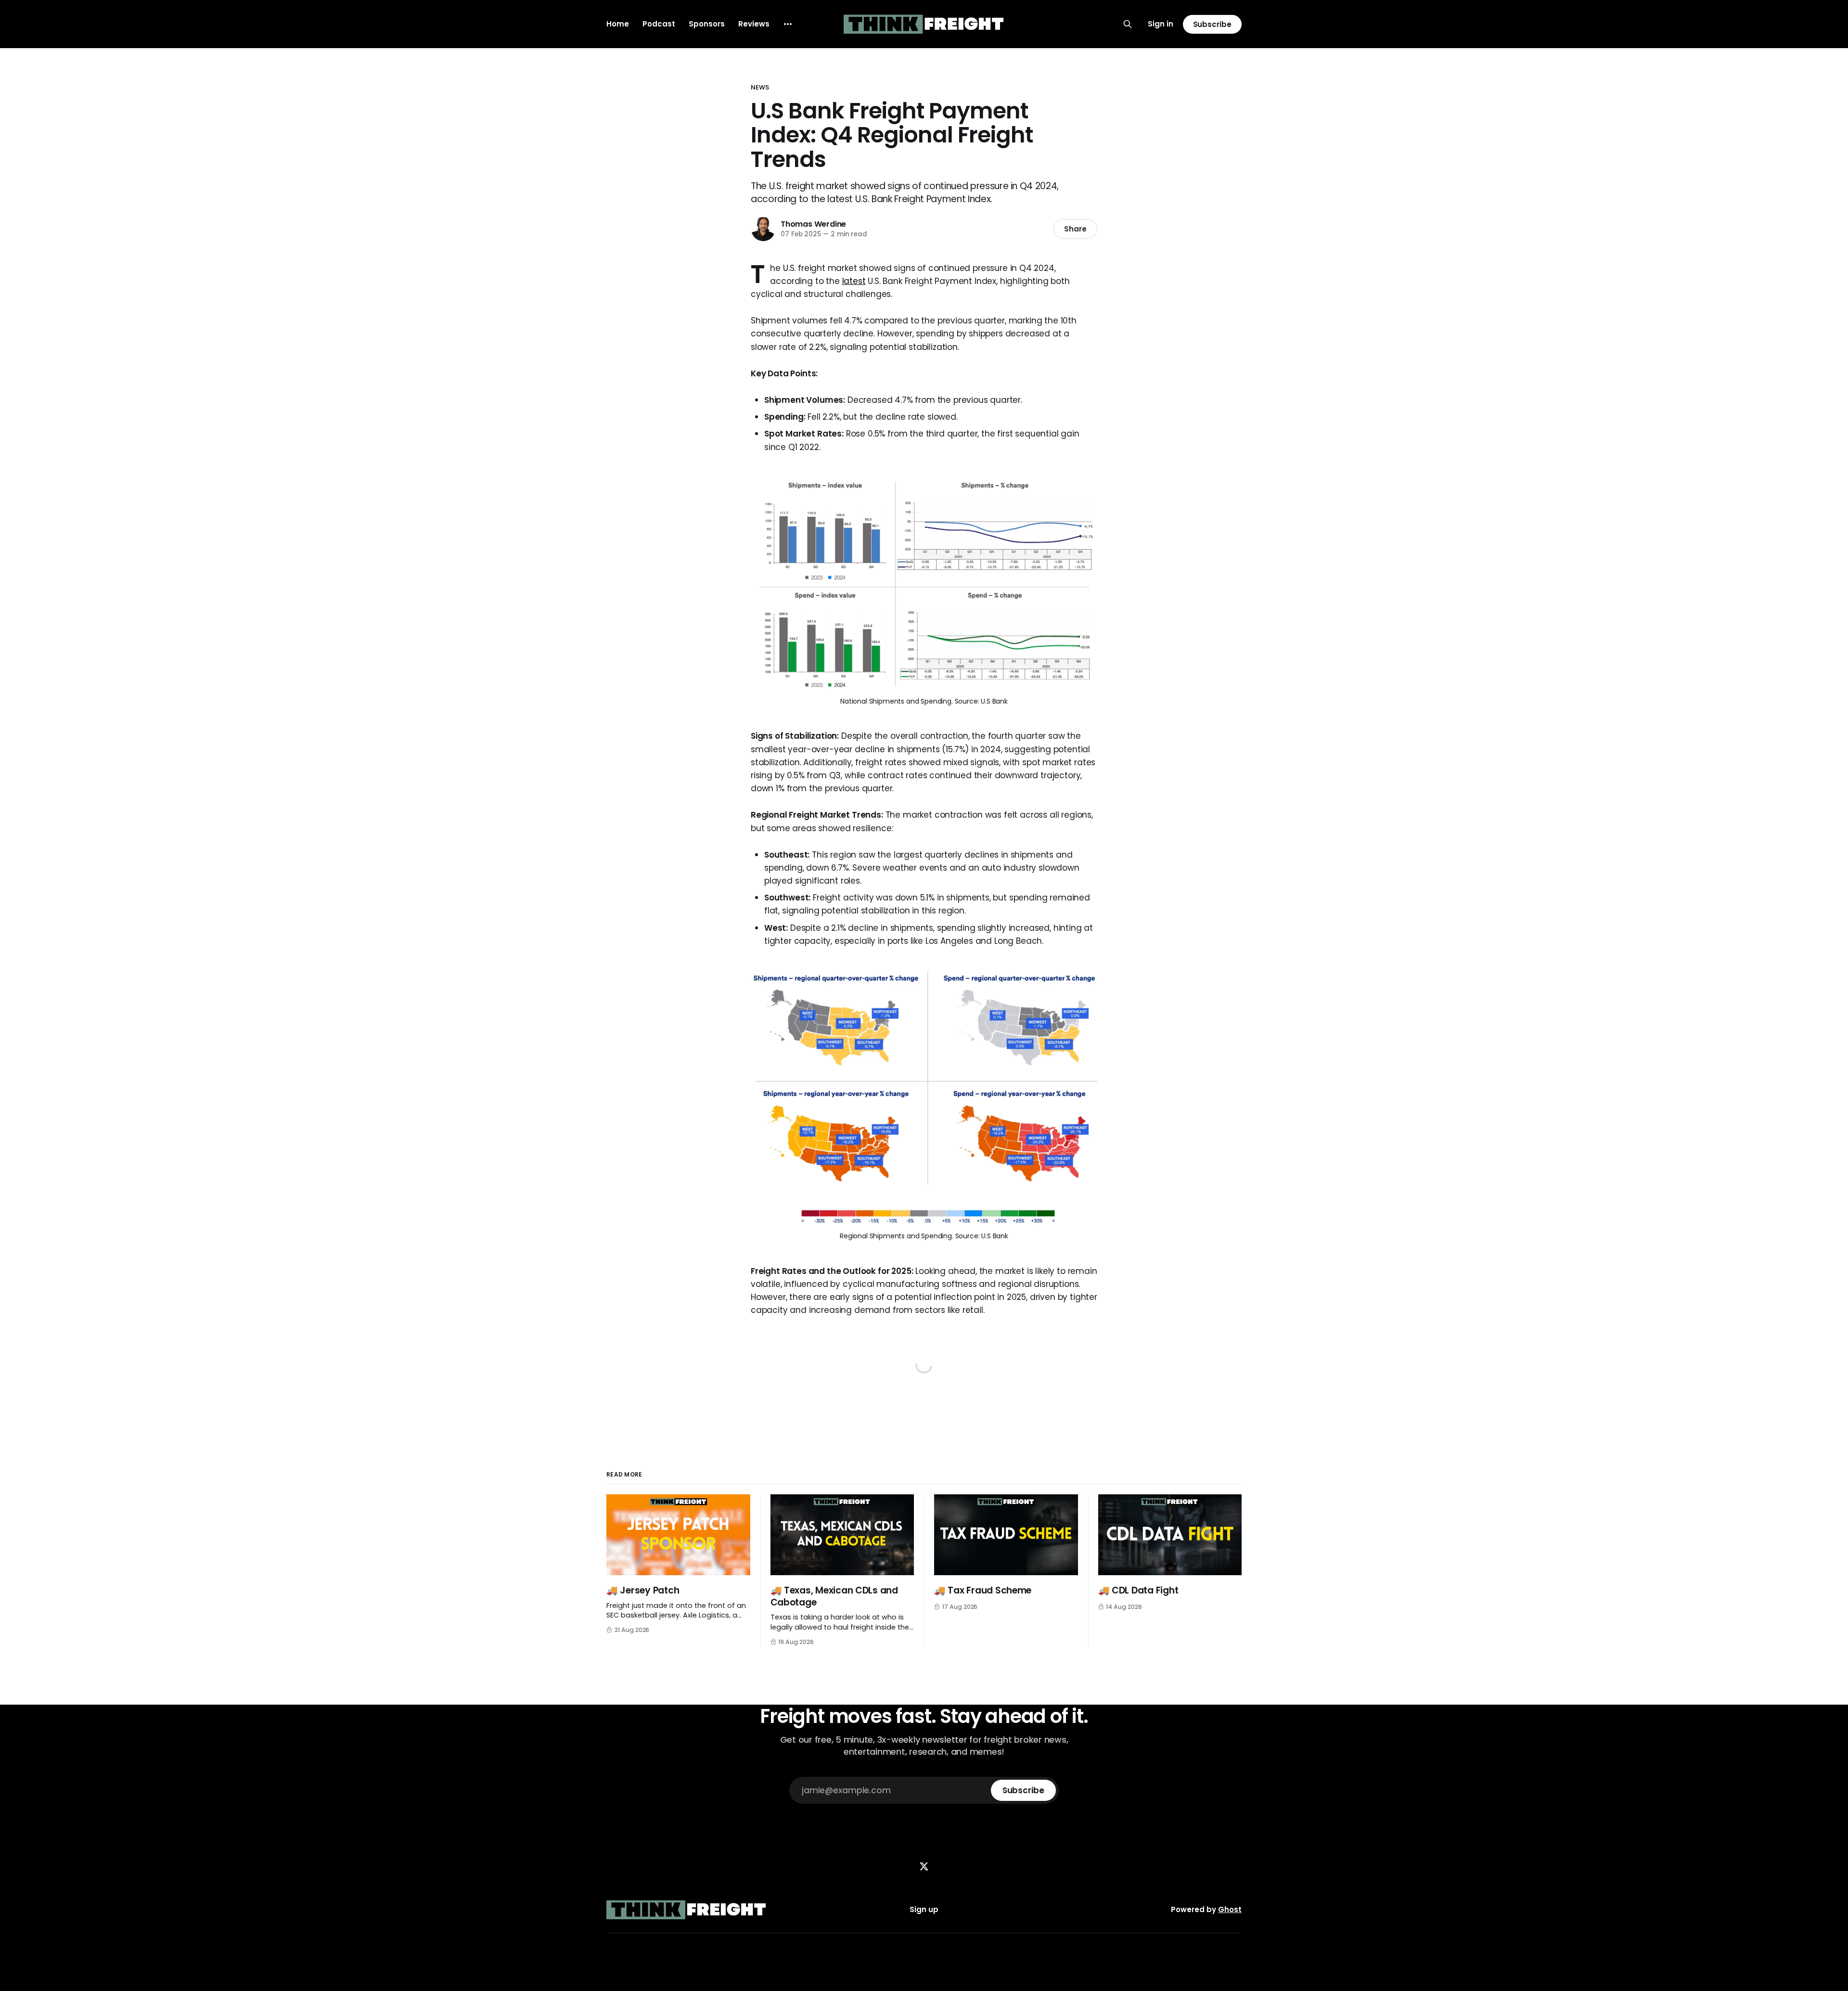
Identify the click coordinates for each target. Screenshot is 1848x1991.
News (760, 87)
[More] (788, 24)
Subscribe (1212, 24)
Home (618, 24)
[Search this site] (1128, 24)
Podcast (659, 24)
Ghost (1230, 1909)
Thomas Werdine (813, 224)
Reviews (754, 24)
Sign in (1161, 24)
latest (854, 281)
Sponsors (707, 24)
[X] (924, 1866)
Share (1075, 229)
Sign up (924, 1909)
